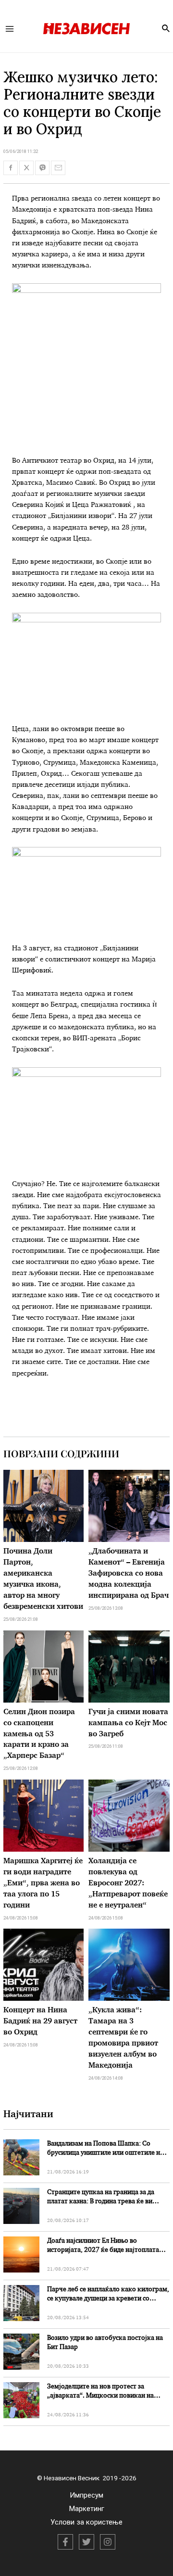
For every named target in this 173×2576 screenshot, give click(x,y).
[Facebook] (65, 2542)
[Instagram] (108, 2542)
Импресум (86, 2495)
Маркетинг (87, 2509)
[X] (86, 2542)
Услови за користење (86, 2522)
